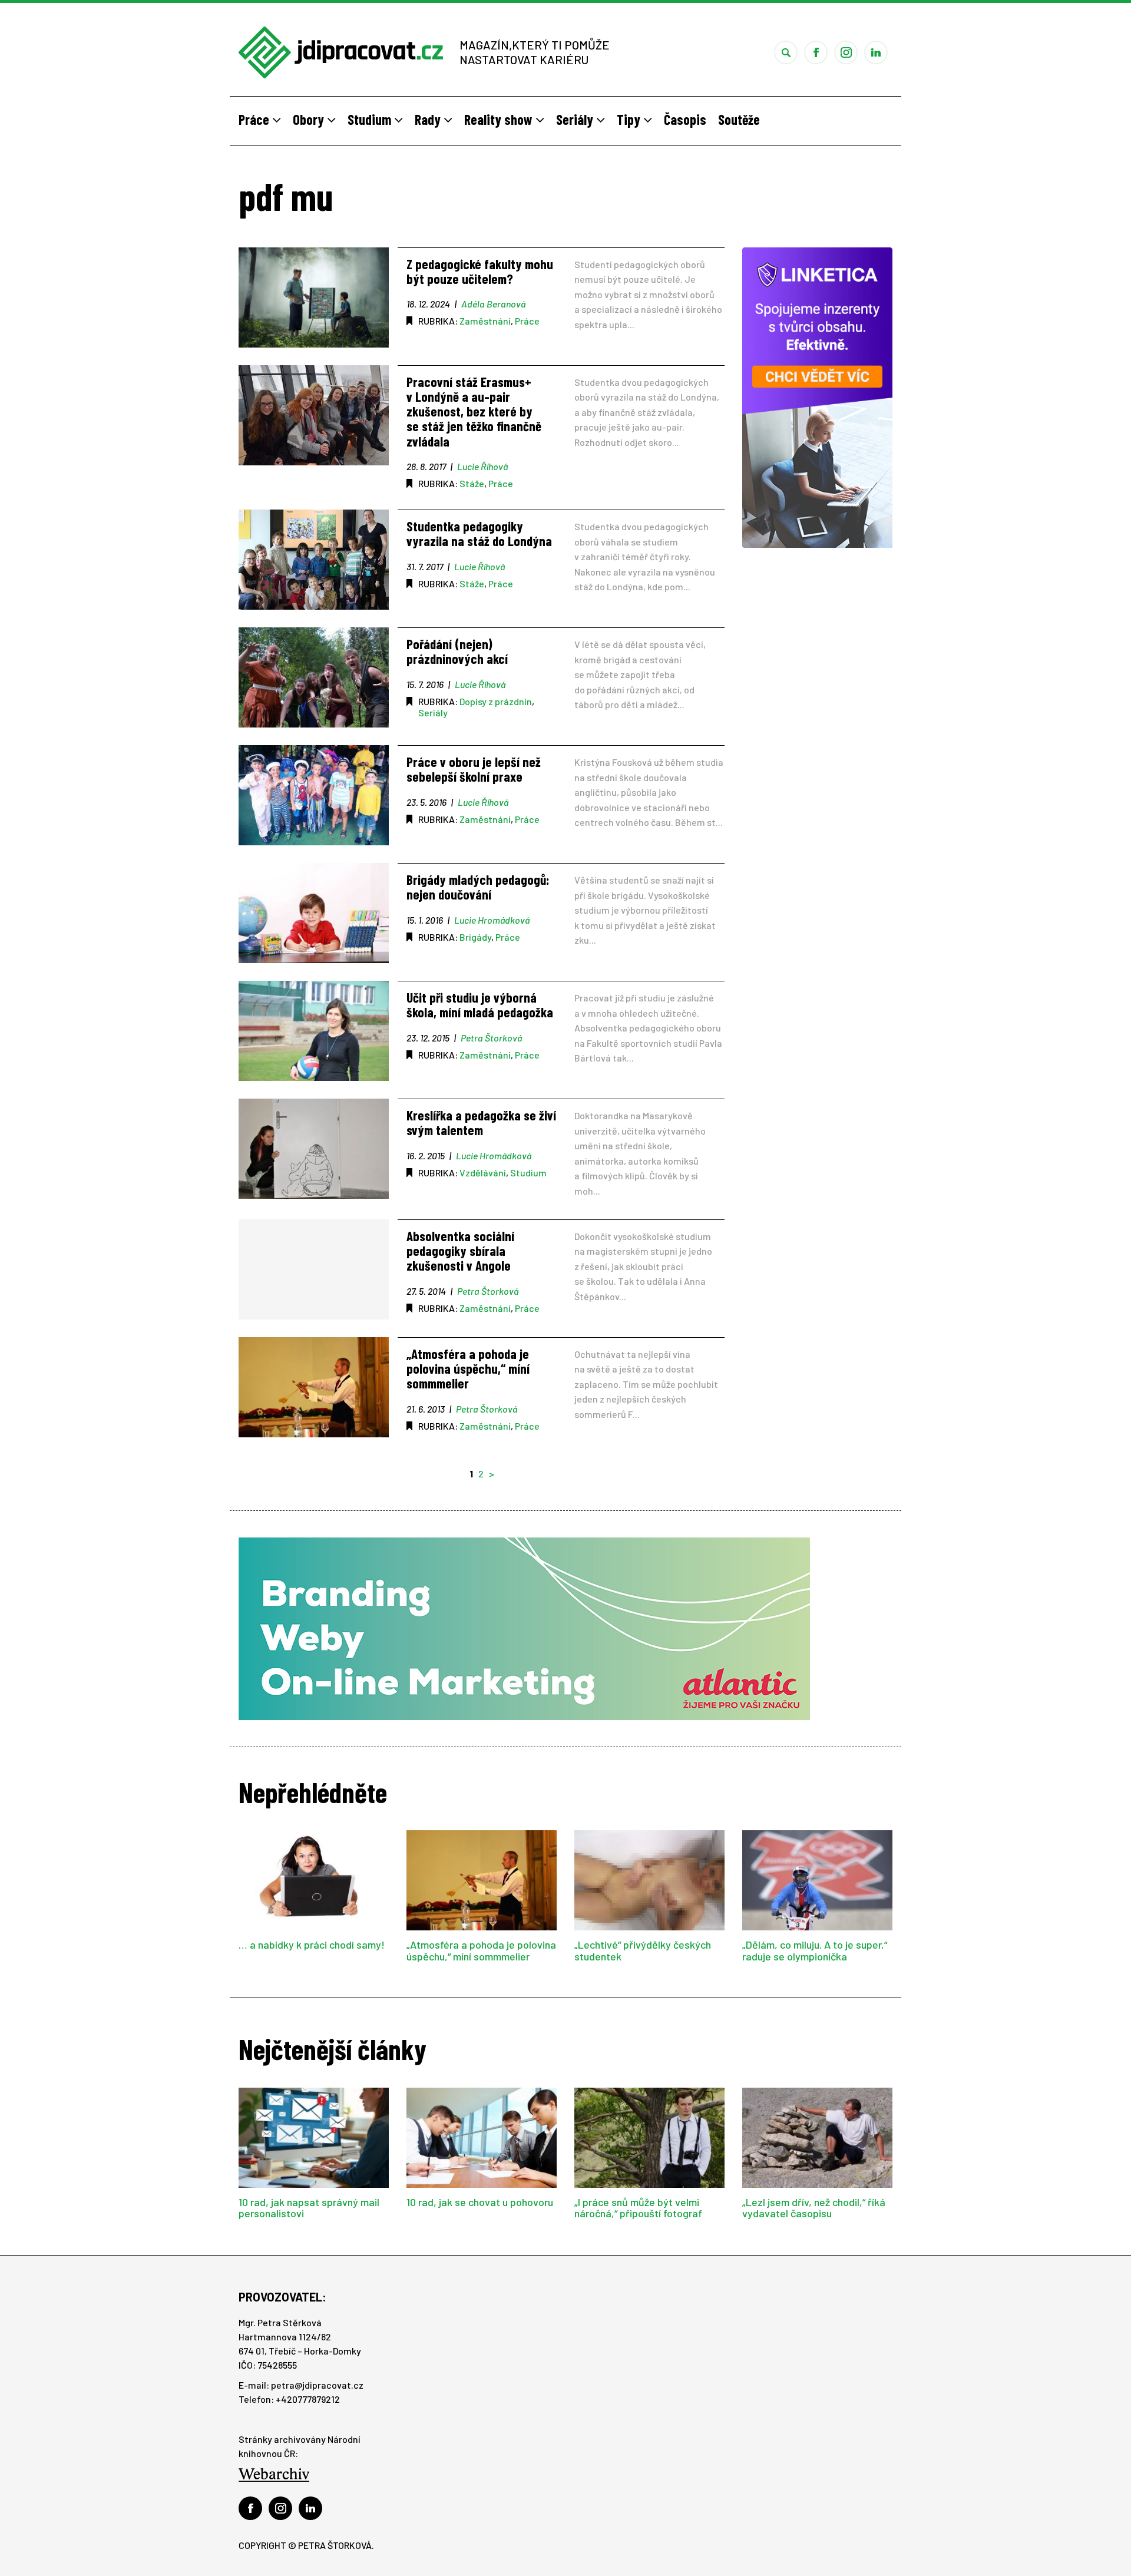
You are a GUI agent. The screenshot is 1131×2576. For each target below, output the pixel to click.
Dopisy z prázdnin (496, 701)
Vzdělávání (483, 1173)
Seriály (576, 119)
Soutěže (739, 119)
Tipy (630, 119)
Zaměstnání (485, 321)
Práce (255, 119)
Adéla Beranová (493, 304)
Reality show (500, 119)
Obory (310, 119)
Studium (371, 119)
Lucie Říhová (482, 466)
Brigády (475, 937)
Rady (429, 119)
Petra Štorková (491, 1038)
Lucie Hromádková (492, 920)
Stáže (472, 483)
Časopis (685, 119)
